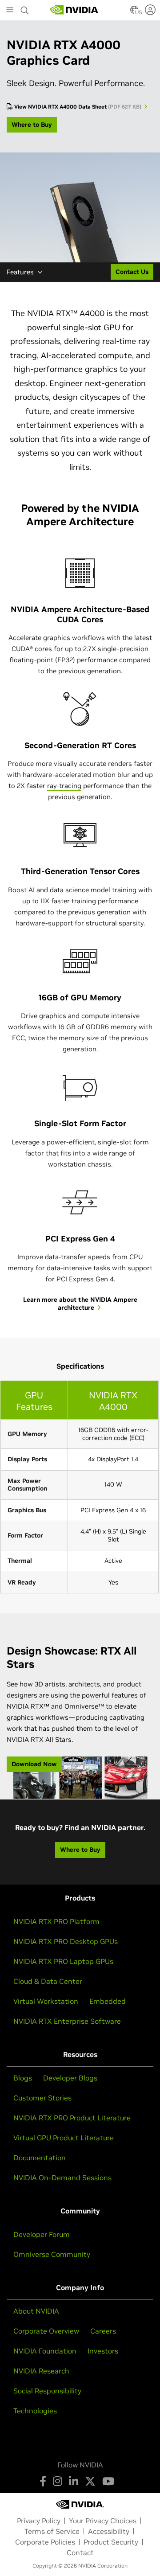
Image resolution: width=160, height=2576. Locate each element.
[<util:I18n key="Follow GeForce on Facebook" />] (43, 2481)
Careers (103, 2331)
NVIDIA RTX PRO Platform (56, 1921)
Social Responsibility (47, 2391)
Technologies (35, 2411)
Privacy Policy (39, 2521)
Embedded (108, 2001)
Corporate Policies (45, 2542)
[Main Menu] (10, 11)
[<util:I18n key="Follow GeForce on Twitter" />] (90, 2481)
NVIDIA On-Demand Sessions (62, 2178)
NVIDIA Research (41, 2371)
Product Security (111, 2542)
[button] (134, 12)
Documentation (40, 2158)
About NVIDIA (36, 2311)
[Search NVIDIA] (25, 8)
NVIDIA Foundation (45, 2351)
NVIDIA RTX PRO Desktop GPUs (66, 1941)
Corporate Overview (46, 2331)
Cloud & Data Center (48, 1981)
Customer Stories (42, 2098)
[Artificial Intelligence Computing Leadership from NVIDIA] (74, 10)
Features (20, 272)
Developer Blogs (70, 2078)
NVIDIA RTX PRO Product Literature (72, 2118)
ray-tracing (64, 786)
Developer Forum (42, 2234)
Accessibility (109, 2531)
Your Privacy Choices (103, 2521)
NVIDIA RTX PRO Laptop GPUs (63, 1961)
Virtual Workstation (46, 2001)
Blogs (23, 2078)
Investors (103, 2351)
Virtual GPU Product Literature (64, 2138)
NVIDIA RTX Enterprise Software (67, 2021)
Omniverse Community (52, 2254)
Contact (80, 2553)
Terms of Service (52, 2531)
